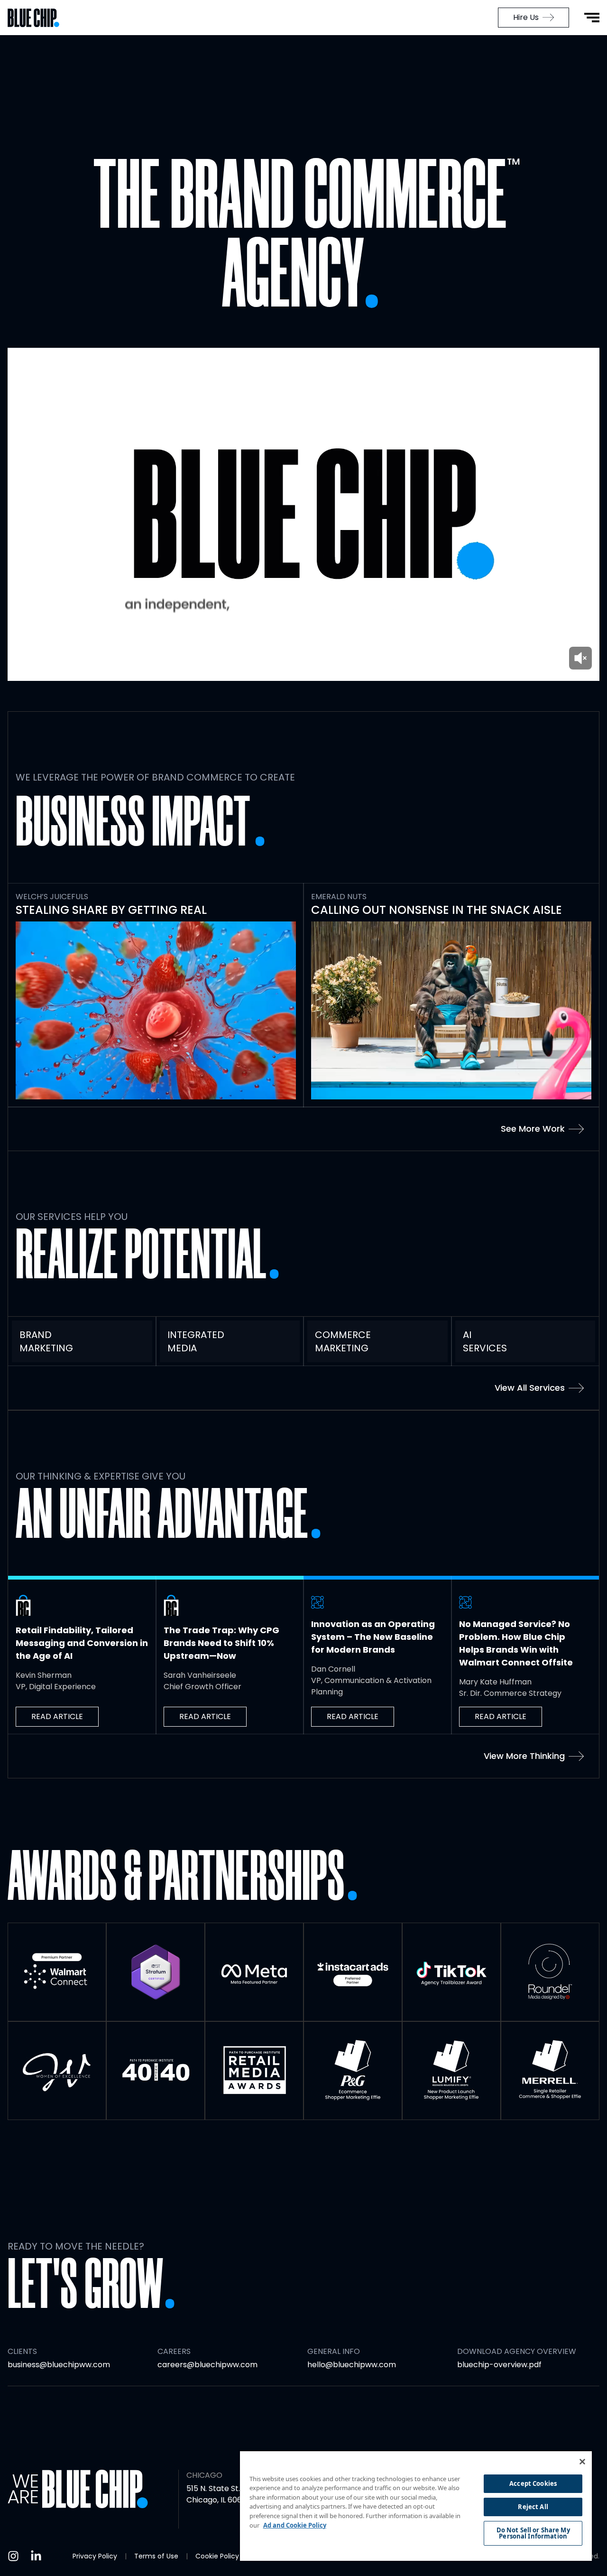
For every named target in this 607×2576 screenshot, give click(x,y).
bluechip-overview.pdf (499, 2365)
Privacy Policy (95, 2556)
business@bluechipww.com (59, 2365)
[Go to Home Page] (38, 18)
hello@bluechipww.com (352, 2365)
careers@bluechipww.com (207, 2365)
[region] (416, 2506)
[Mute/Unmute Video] (580, 658)
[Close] (582, 2462)
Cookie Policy (217, 2556)
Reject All (533, 2507)
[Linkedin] (36, 2556)
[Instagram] (13, 2556)
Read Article (57, 1716)
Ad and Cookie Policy (295, 2525)
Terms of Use (156, 2556)
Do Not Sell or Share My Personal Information (533, 2533)
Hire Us (526, 17)
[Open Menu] (592, 18)
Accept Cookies (533, 2483)
